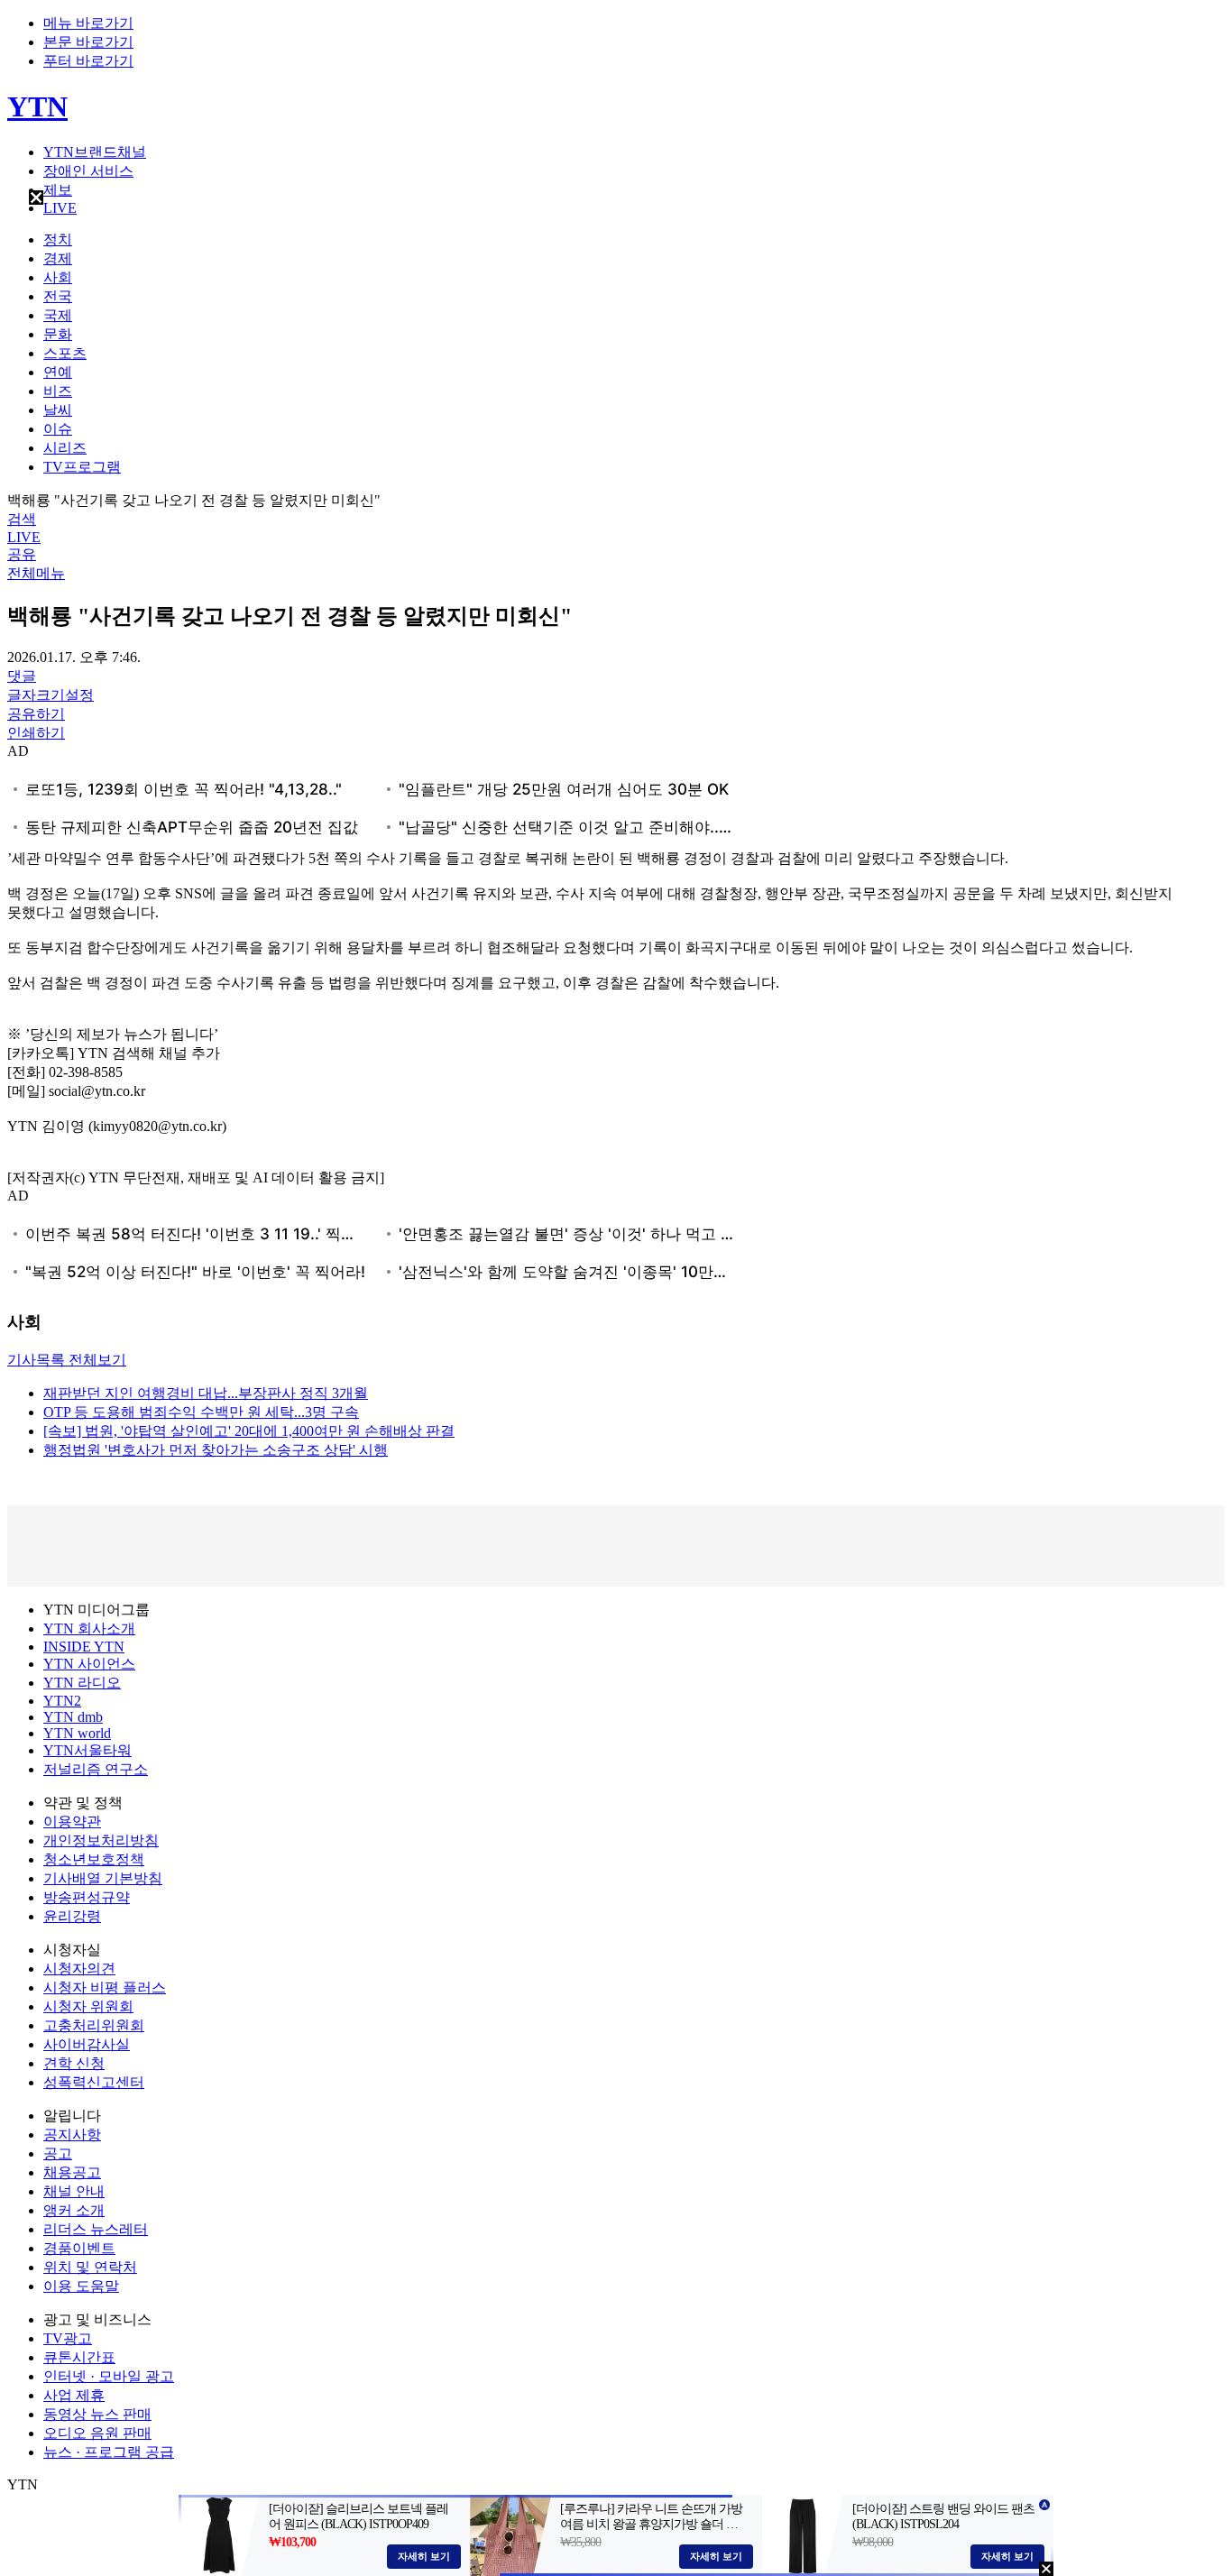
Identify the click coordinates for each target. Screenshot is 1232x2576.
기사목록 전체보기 (67, 1360)
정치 (58, 239)
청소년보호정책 (94, 1859)
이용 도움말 (81, 2286)
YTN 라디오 (82, 1683)
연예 (58, 372)
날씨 (58, 410)
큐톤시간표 (79, 2357)
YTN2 (62, 1701)
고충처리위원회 (94, 2025)
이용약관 (72, 1822)
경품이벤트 (79, 2248)
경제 (58, 258)
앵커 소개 (74, 2210)
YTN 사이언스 (89, 1664)
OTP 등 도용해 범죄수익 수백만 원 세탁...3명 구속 (201, 1412)
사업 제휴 (74, 2395)
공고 (58, 2153)
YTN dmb (73, 1717)
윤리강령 (72, 1916)
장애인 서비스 (88, 171)
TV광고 (68, 2338)
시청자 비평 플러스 (105, 1987)
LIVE (60, 208)
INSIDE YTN (84, 1647)
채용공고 (72, 2172)
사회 (58, 277)
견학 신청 (74, 2063)
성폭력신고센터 (94, 2082)
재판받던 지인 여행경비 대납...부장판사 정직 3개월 (206, 1393)
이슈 (58, 429)
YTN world (77, 1733)
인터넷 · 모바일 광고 (109, 2376)
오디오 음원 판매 (97, 2433)
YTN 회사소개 (89, 1628)
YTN (37, 106)
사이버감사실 (87, 2044)
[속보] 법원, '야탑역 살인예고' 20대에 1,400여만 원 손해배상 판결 (249, 1431)
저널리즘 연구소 (96, 1769)
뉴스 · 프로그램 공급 (109, 2452)
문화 (58, 334)
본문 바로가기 (88, 42)
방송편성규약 (87, 1897)
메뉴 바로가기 (88, 23)
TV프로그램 (82, 467)
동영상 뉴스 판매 (97, 2414)
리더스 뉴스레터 (96, 2229)
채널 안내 (74, 2191)
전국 (58, 296)
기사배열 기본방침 (103, 1878)
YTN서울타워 (87, 1750)
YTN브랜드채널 (95, 152)
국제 (58, 315)
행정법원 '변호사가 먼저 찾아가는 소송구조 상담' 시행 (216, 1450)
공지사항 (72, 2134)
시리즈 (65, 448)
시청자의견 (79, 1969)
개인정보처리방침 (101, 1840)
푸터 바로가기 (88, 61)
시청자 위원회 (88, 2006)
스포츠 (65, 353)
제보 (58, 190)
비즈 (58, 391)
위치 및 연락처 (90, 2267)
